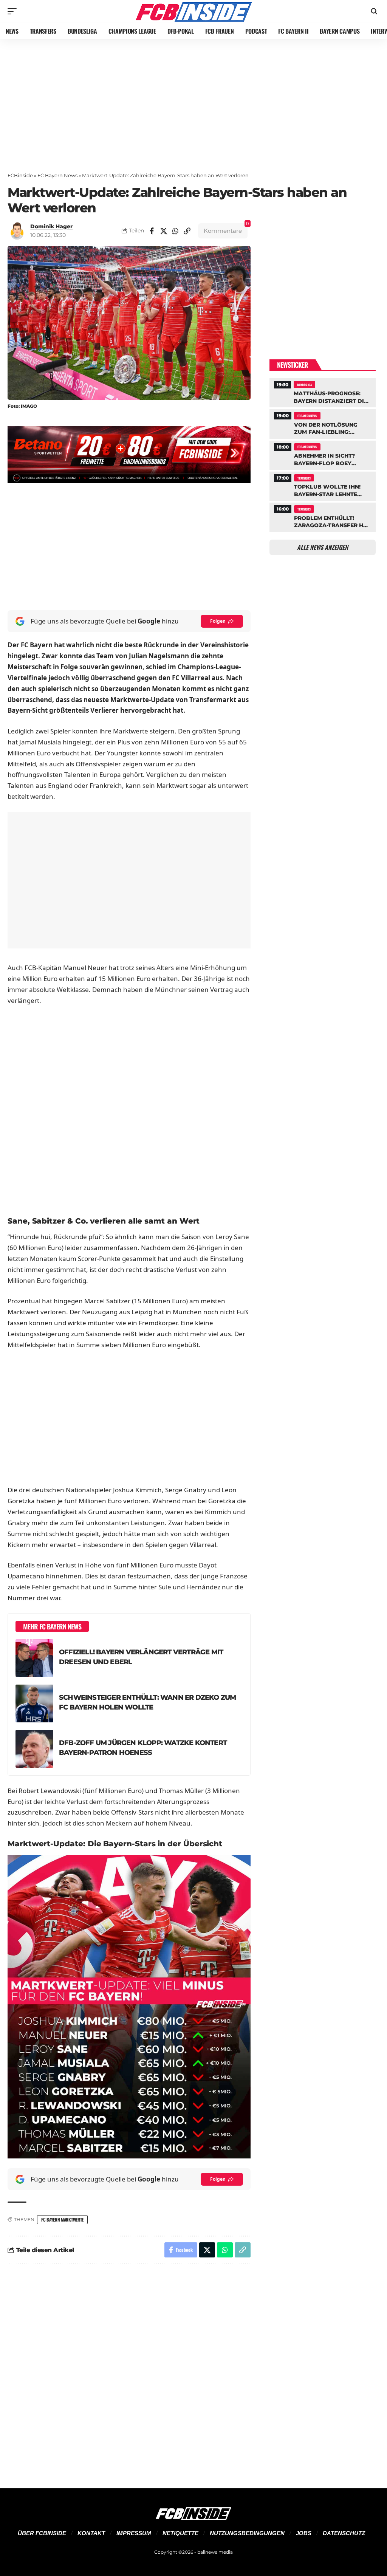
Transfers (304, 478)
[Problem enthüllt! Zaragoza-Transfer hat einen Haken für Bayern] (323, 516)
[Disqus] (129, 2372)
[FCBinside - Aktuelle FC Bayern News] (193, 11)
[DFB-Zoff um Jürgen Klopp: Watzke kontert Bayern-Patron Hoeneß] (34, 1749)
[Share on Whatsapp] (175, 231)
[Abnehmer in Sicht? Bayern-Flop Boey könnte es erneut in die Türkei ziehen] (323, 454)
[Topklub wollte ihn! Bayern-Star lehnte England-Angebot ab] (323, 485)
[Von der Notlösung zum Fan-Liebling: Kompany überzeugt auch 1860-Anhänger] (323, 423)
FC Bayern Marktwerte (62, 2219)
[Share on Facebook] (152, 231)
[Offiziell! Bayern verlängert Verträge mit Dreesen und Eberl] (34, 1658)
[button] (14, 11)
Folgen (218, 621)
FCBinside (20, 175)
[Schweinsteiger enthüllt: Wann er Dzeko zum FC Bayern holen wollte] (34, 1703)
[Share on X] (164, 231)
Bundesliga (304, 385)
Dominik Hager (51, 226)
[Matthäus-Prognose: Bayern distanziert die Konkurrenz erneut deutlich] (323, 392)
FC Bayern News (57, 175)
